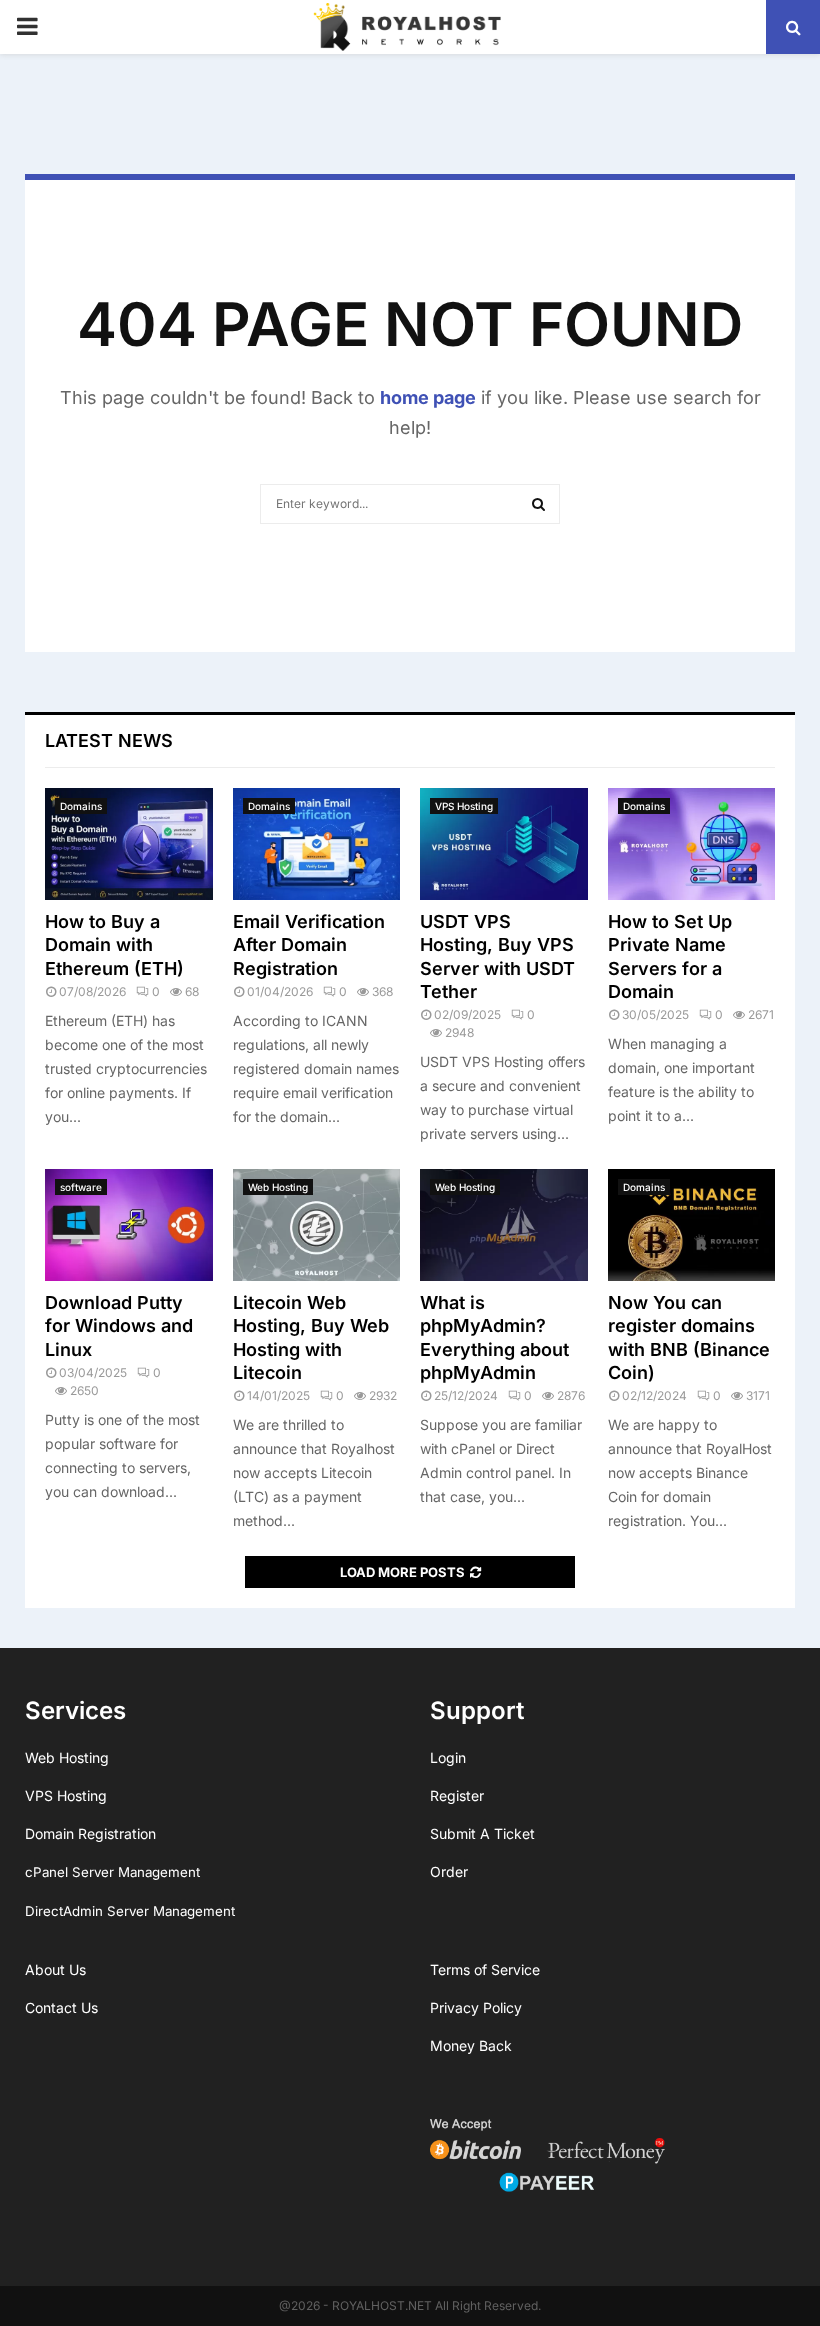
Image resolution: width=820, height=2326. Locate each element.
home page (428, 397)
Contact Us (61, 2007)
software (81, 1187)
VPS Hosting (464, 806)
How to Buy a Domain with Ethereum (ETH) (114, 945)
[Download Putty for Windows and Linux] (129, 1225)
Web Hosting (278, 1187)
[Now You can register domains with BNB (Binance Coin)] (692, 1225)
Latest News (109, 740)
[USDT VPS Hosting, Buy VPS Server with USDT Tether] (504, 844)
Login (448, 1757)
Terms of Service (485, 1969)
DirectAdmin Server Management (130, 1911)
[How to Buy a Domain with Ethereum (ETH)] (129, 844)
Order (449, 1871)
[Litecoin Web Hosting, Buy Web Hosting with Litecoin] (317, 1225)
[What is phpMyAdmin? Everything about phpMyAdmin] (504, 1225)
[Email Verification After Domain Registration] (317, 844)
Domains (81, 806)
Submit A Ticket (482, 1833)
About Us (55, 1969)
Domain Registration (90, 1833)
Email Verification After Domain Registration (309, 945)
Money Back (471, 2045)
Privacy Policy (476, 2007)
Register (457, 1795)
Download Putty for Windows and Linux (119, 1326)
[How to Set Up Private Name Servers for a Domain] (692, 844)
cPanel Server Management (112, 1872)
